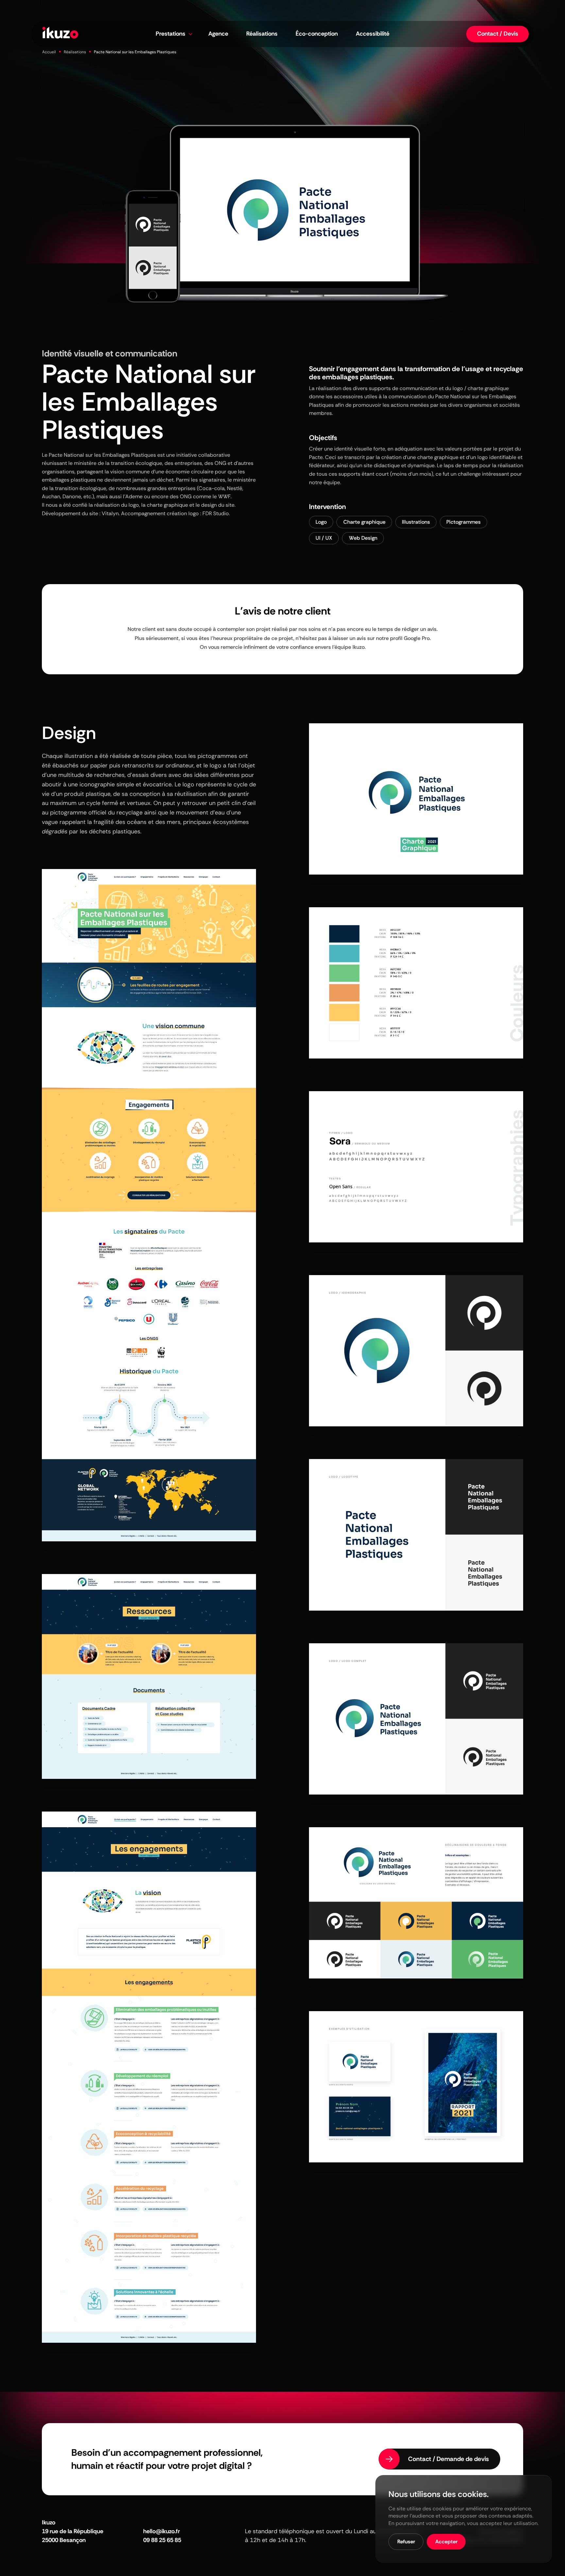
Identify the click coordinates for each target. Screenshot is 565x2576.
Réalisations (75, 52)
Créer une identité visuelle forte (347, 449)
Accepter (446, 2542)
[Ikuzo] (60, 34)
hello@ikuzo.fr (162, 2531)
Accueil (49, 52)
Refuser (406, 2542)
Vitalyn (110, 513)
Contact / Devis (498, 34)
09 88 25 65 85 (162, 2540)
